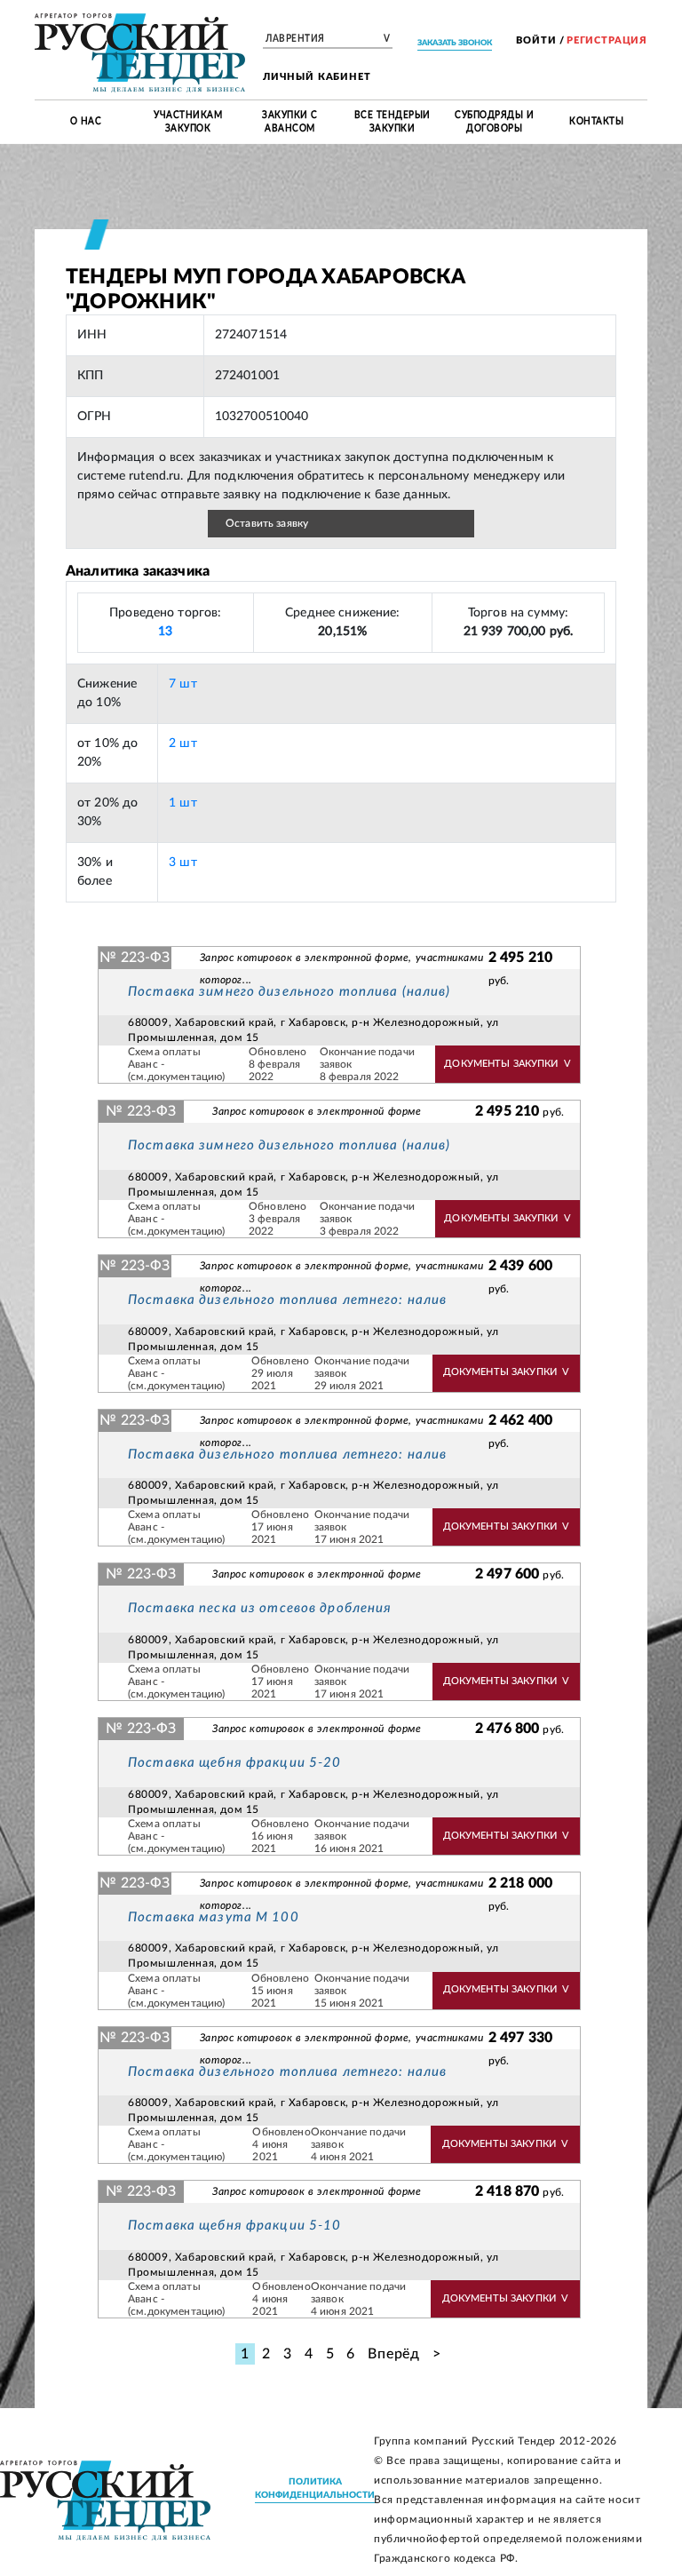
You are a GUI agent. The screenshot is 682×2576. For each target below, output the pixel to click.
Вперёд (394, 2354)
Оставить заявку (267, 523)
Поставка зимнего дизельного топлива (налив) (289, 992)
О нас (86, 122)
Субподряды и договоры (494, 122)
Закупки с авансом (290, 122)
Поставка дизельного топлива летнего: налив (287, 1300)
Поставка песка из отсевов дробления (260, 1608)
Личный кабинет (317, 77)
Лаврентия (328, 39)
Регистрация (607, 40)
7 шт (183, 684)
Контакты (596, 122)
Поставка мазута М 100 (214, 1917)
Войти (536, 40)
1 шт (183, 803)
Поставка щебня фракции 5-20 (234, 1763)
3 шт (183, 863)
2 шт (183, 743)
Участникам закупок (188, 122)
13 (165, 632)
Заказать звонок (455, 43)
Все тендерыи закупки (393, 122)
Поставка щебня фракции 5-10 (234, 2226)
